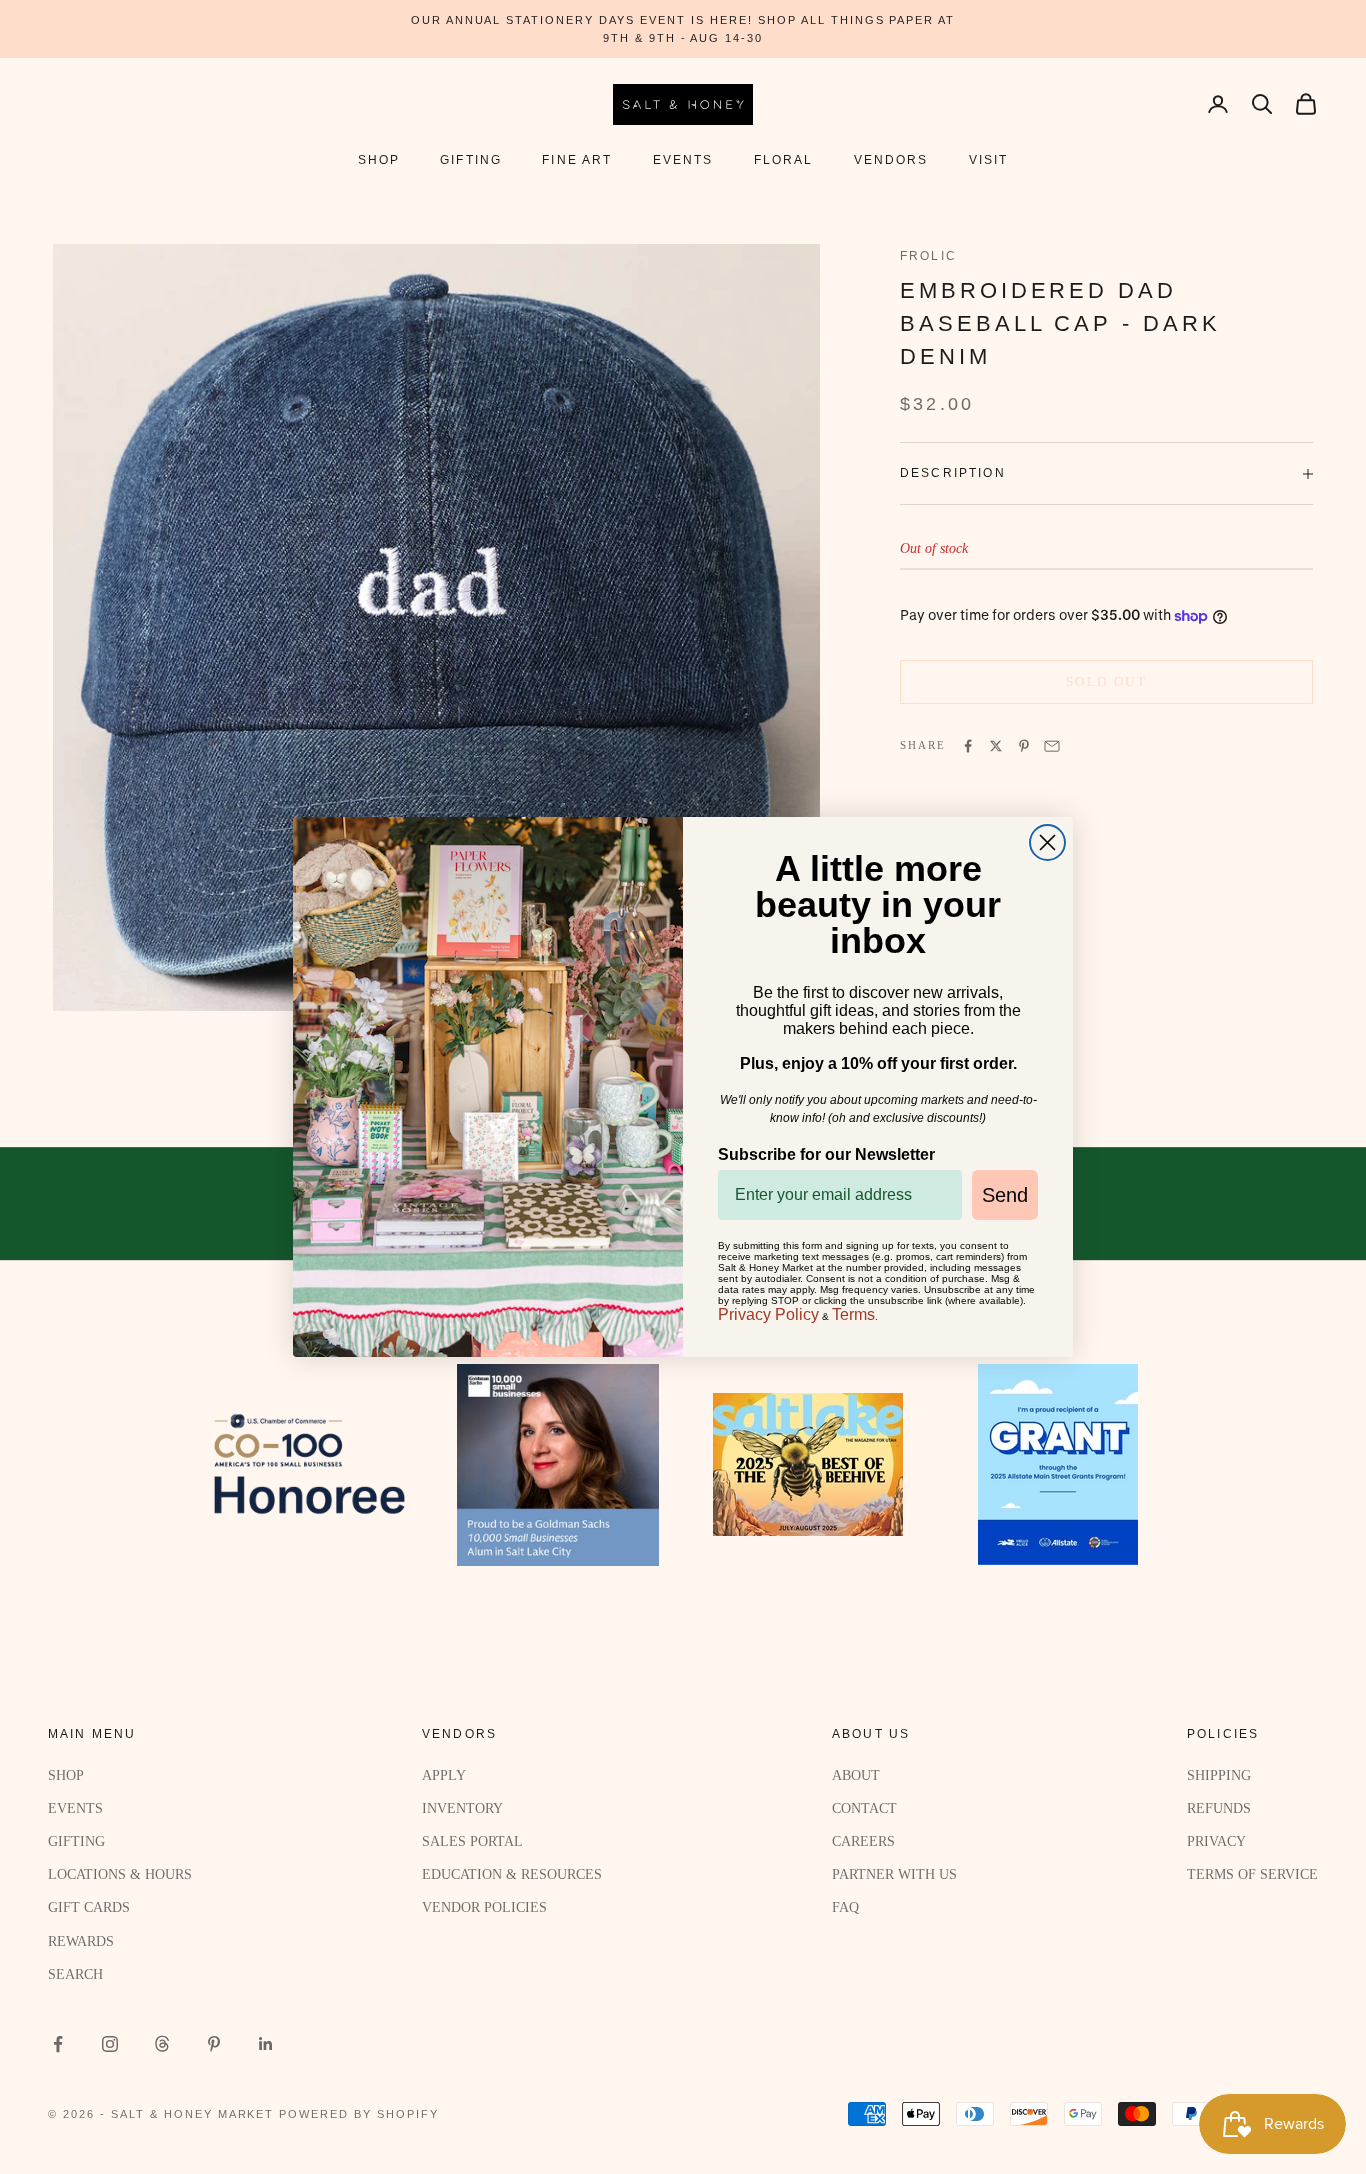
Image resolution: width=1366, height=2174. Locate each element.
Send (1005, 1195)
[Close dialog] (1047, 842)
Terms (853, 1314)
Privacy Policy (768, 1314)
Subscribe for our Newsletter (826, 1154)
